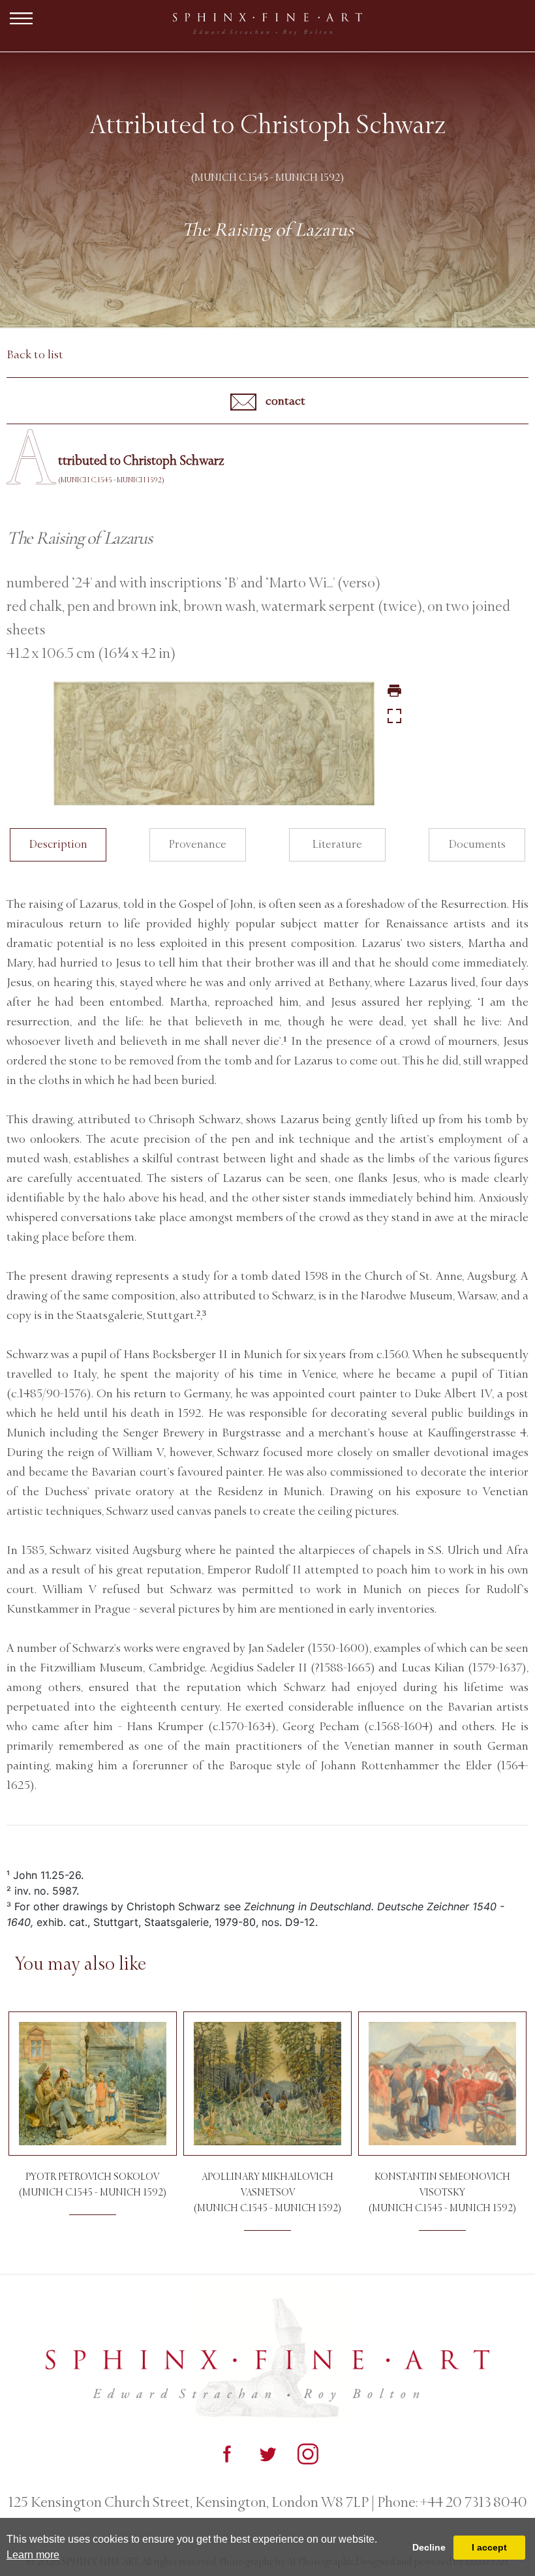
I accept (489, 2547)
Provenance (198, 844)
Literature (337, 844)
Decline (429, 2547)
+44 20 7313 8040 (472, 2502)
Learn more (33, 2555)
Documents (477, 844)
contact (284, 401)
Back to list (35, 354)
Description (58, 844)
